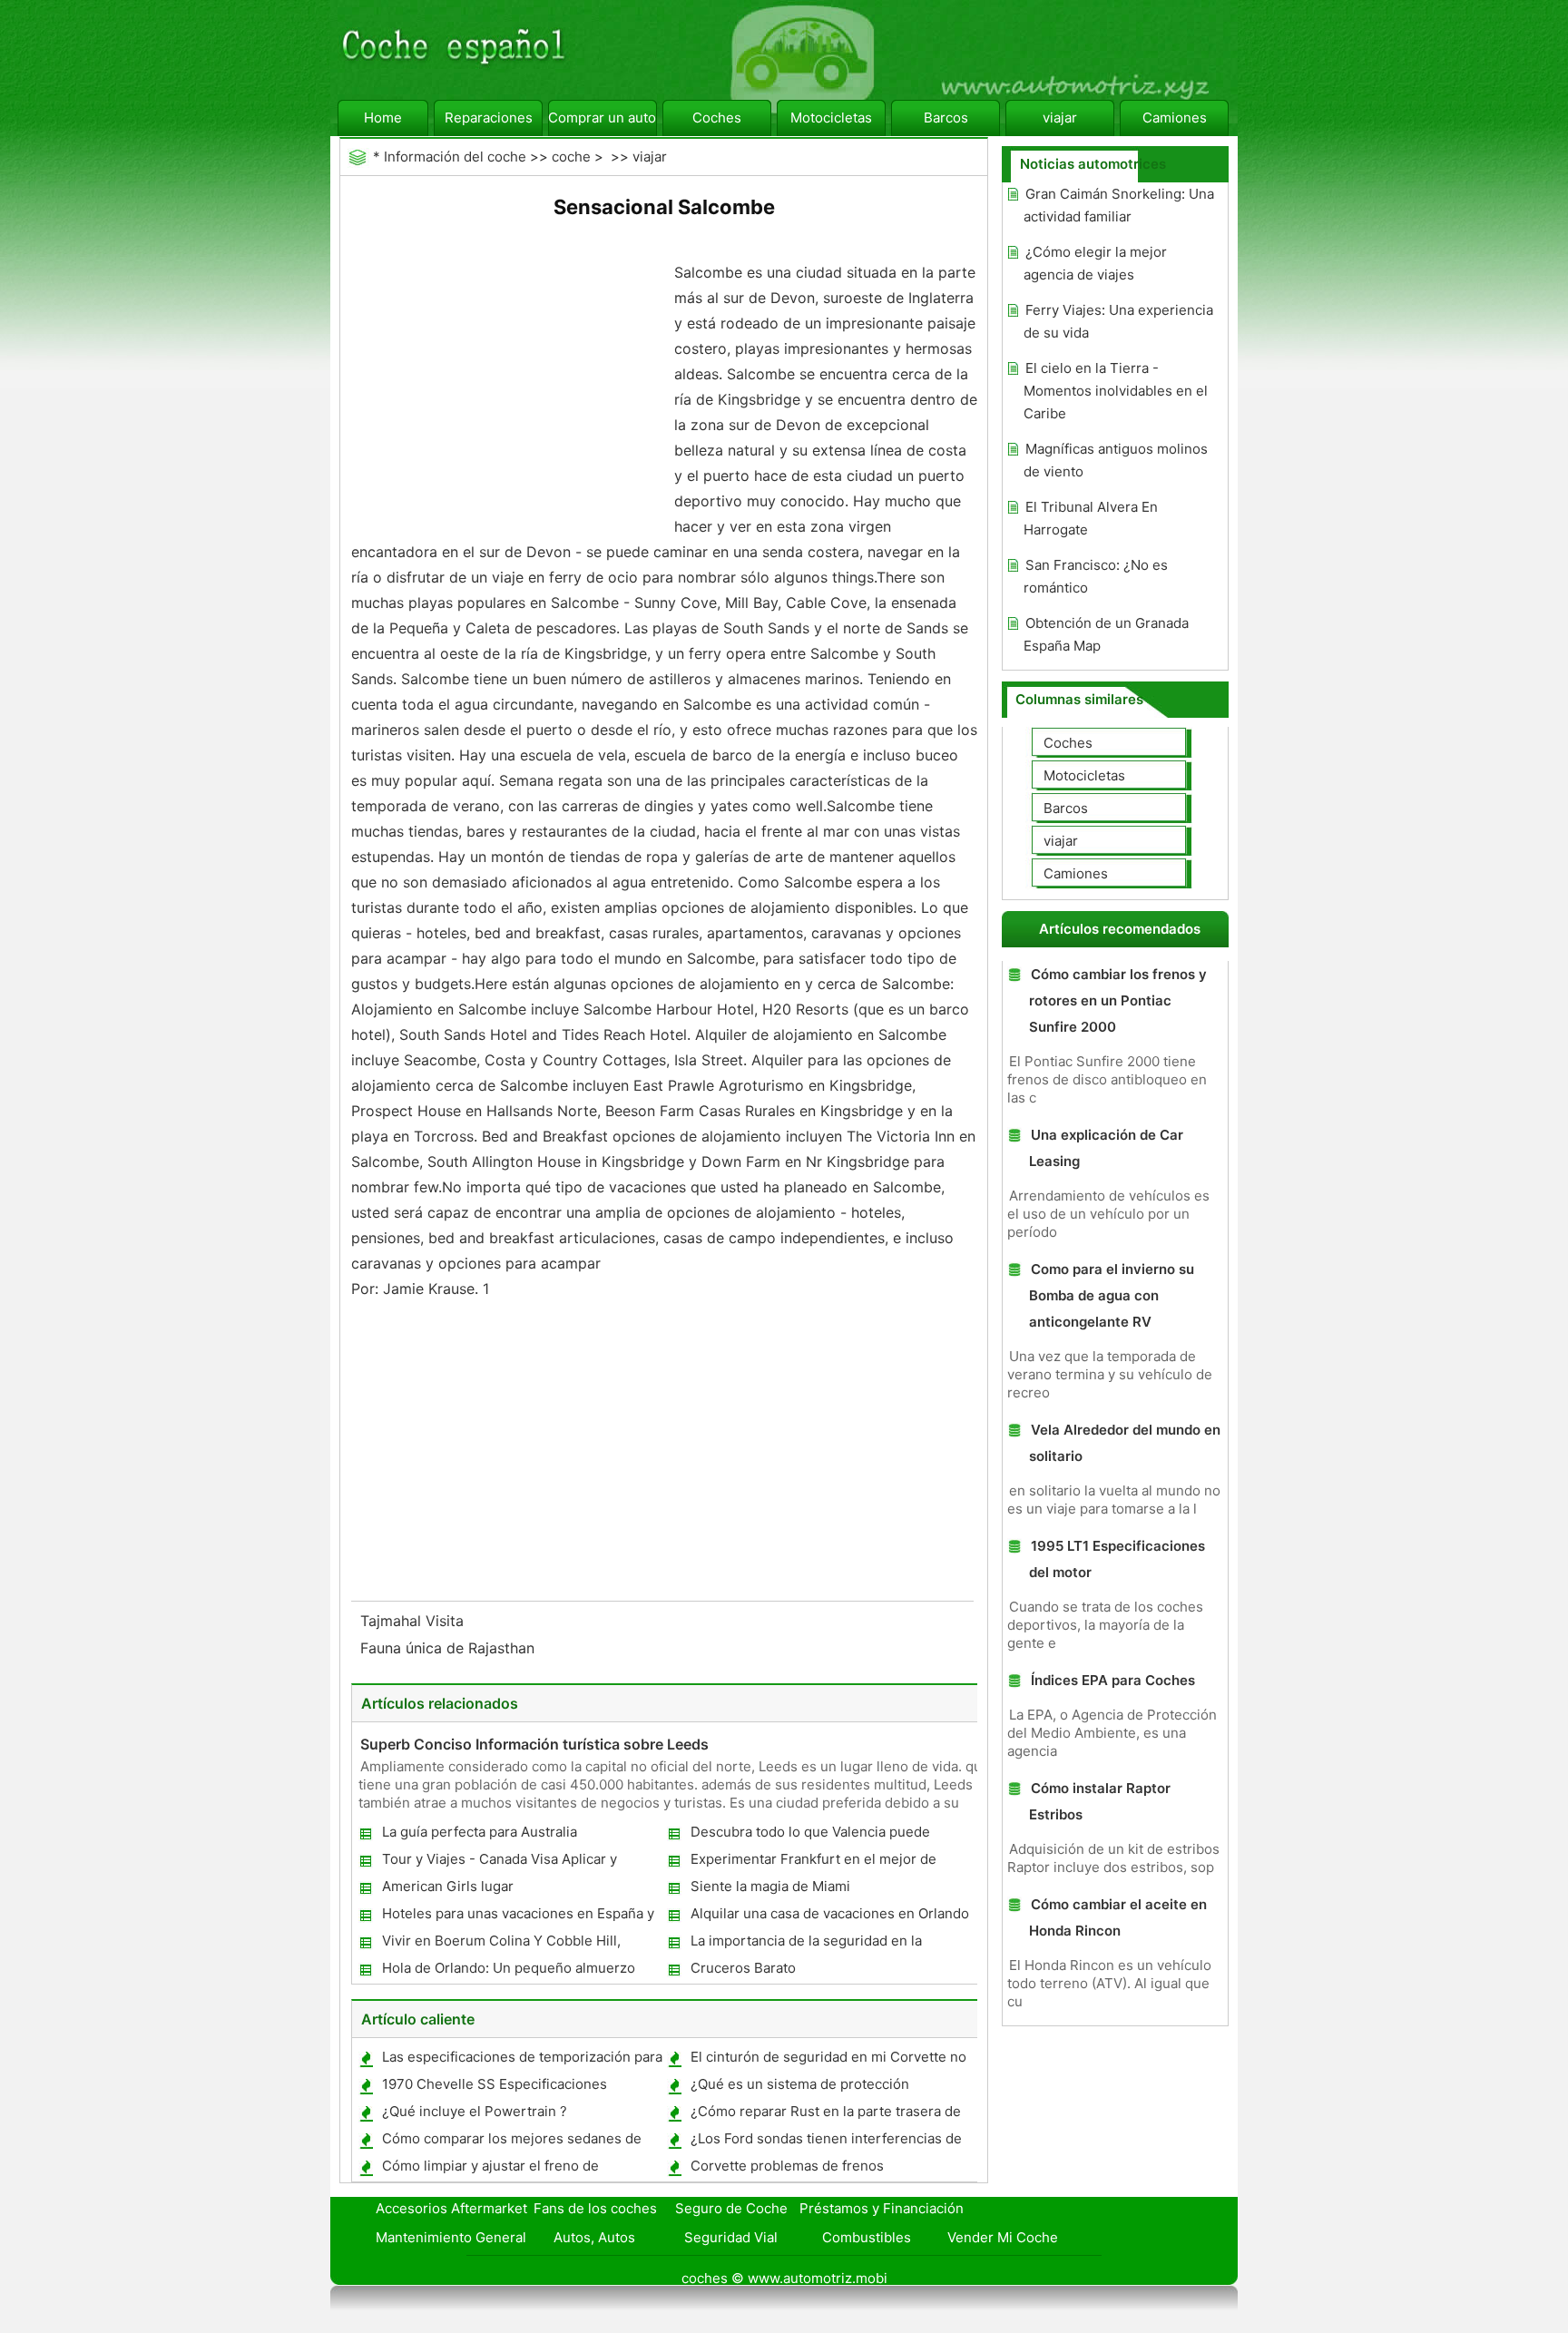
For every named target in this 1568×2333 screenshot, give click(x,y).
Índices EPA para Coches (1113, 1680)
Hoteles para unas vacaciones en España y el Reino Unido (517, 1917)
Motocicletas (831, 118)
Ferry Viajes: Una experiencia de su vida (1118, 321)
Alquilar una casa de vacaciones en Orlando (830, 1913)
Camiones (1175, 118)
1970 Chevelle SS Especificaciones (495, 2084)
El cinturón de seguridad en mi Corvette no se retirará (828, 2060)
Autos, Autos (594, 2237)
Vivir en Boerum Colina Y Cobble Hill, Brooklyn (500, 1944)
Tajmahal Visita (414, 1621)
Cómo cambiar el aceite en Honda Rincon (1118, 1917)
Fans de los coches (595, 2208)
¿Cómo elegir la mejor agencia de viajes (1095, 263)
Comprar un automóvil (603, 118)
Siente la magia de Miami (770, 1886)
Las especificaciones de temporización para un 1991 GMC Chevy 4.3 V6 (521, 2060)
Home (383, 118)
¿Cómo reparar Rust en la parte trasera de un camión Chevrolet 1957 (825, 2115)
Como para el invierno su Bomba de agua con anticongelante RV (1112, 1295)
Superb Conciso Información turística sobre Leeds (534, 1744)
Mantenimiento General (451, 2237)
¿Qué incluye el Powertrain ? (475, 2111)
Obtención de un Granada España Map (1106, 634)
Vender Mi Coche (1003, 2237)
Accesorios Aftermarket (451, 2208)
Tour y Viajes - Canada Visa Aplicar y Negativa (499, 1862)
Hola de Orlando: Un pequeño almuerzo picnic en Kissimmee (508, 1971)
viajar (1060, 118)
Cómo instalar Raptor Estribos (1100, 1801)
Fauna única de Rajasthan (450, 1648)
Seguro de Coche (731, 2208)
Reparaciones (489, 118)
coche (571, 157)
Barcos (946, 118)
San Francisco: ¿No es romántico (1096, 576)
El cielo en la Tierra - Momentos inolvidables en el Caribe (1116, 391)
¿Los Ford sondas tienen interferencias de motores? (825, 2142)
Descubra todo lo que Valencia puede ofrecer (809, 1835)
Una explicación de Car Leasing (1106, 1148)
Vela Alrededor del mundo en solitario (1125, 1443)
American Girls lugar (448, 1886)
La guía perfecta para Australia (480, 1832)
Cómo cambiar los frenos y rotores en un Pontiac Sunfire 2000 (1118, 1000)
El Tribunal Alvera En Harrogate (1091, 518)
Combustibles (867, 2237)
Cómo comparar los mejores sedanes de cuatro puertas (511, 2142)
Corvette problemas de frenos (787, 2166)
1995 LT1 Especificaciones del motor (1117, 1559)
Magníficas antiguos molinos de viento (1116, 460)
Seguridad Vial (731, 2237)
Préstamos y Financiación (882, 2208)
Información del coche (455, 157)
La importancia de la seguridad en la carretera (805, 1944)
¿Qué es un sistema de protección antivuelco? (799, 2088)
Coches (717, 118)
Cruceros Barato (743, 1968)
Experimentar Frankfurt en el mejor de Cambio (813, 1862)
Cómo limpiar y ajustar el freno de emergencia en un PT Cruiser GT (490, 2169)
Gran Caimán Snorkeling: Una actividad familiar (1119, 205)
